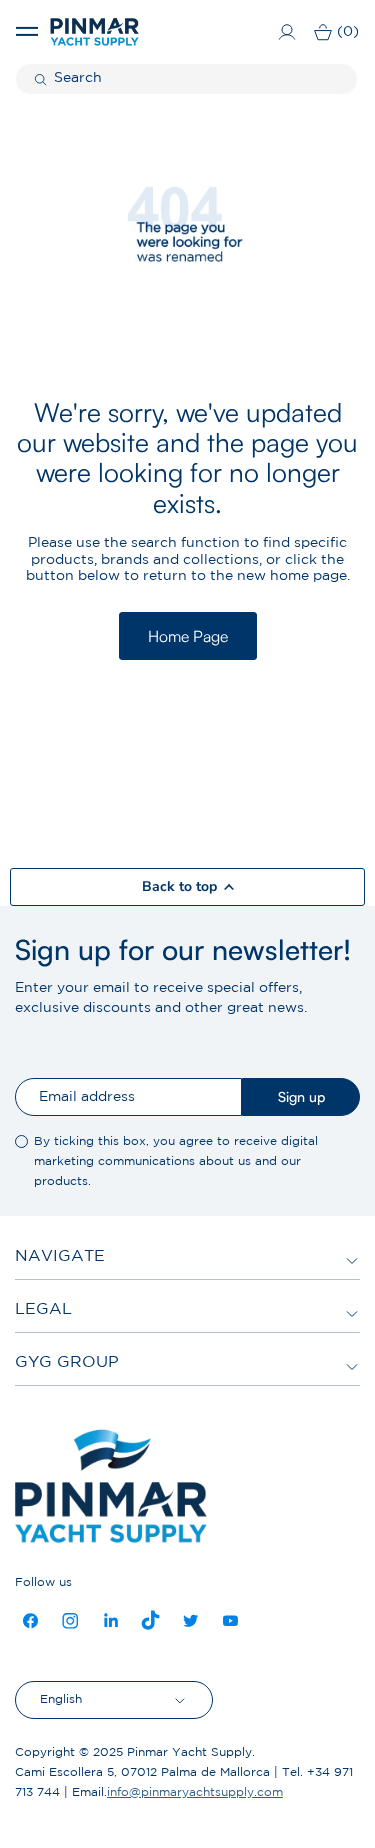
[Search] (43, 79)
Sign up (301, 1096)
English (61, 1699)
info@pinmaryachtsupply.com (195, 1792)
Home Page (188, 636)
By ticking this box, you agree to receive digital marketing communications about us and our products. (176, 1161)
